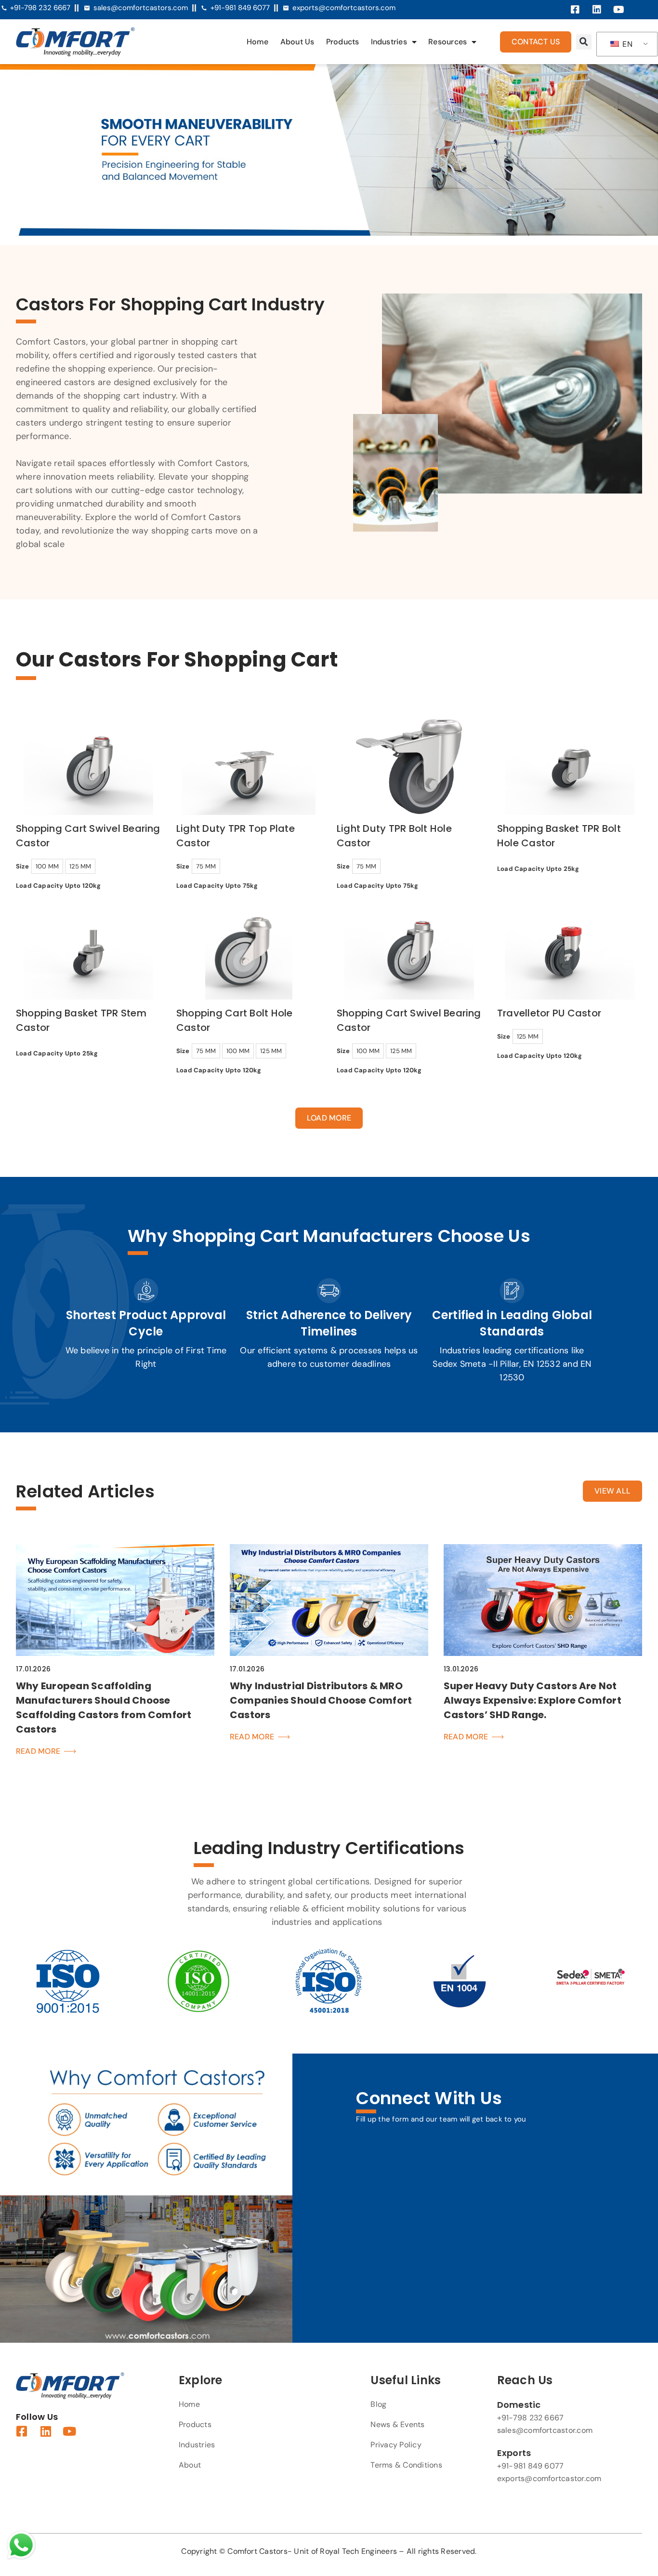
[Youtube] (619, 10)
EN (626, 44)
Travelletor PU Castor (549, 1013)
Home (258, 42)
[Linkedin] (597, 10)
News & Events (397, 2424)
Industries (389, 42)
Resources (447, 42)
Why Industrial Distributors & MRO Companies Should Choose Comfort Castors (321, 1700)
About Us (297, 42)
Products (343, 42)
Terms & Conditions (406, 2465)
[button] (584, 42)
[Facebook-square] (575, 10)
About (190, 2465)
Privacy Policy (396, 2445)
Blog (378, 2404)
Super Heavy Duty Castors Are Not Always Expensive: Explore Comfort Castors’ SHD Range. (533, 1700)
